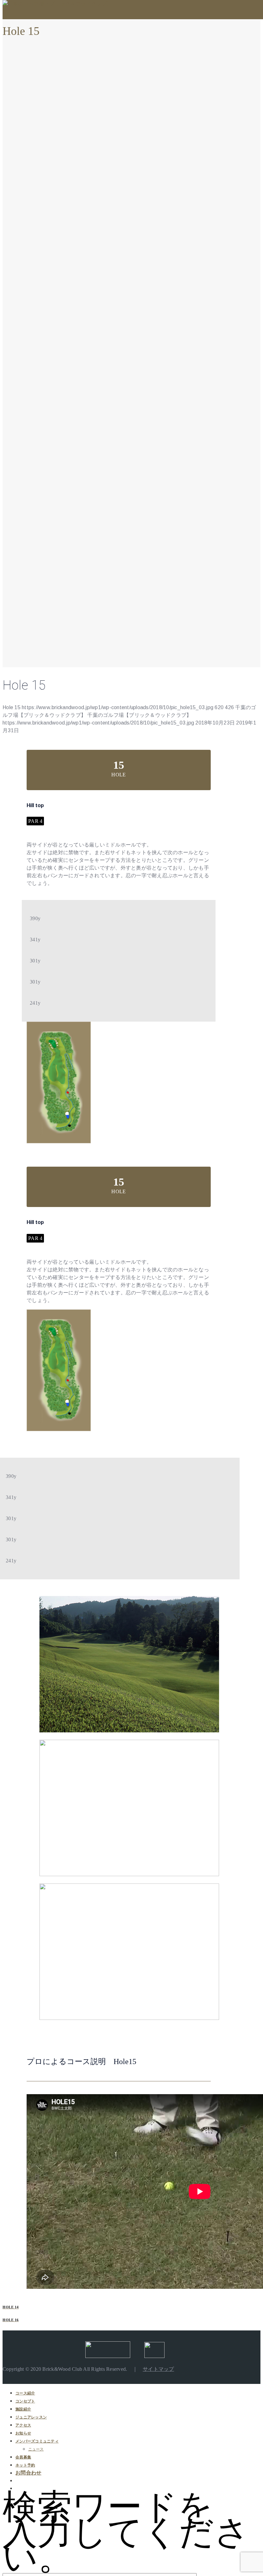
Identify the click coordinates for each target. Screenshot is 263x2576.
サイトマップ (158, 2369)
